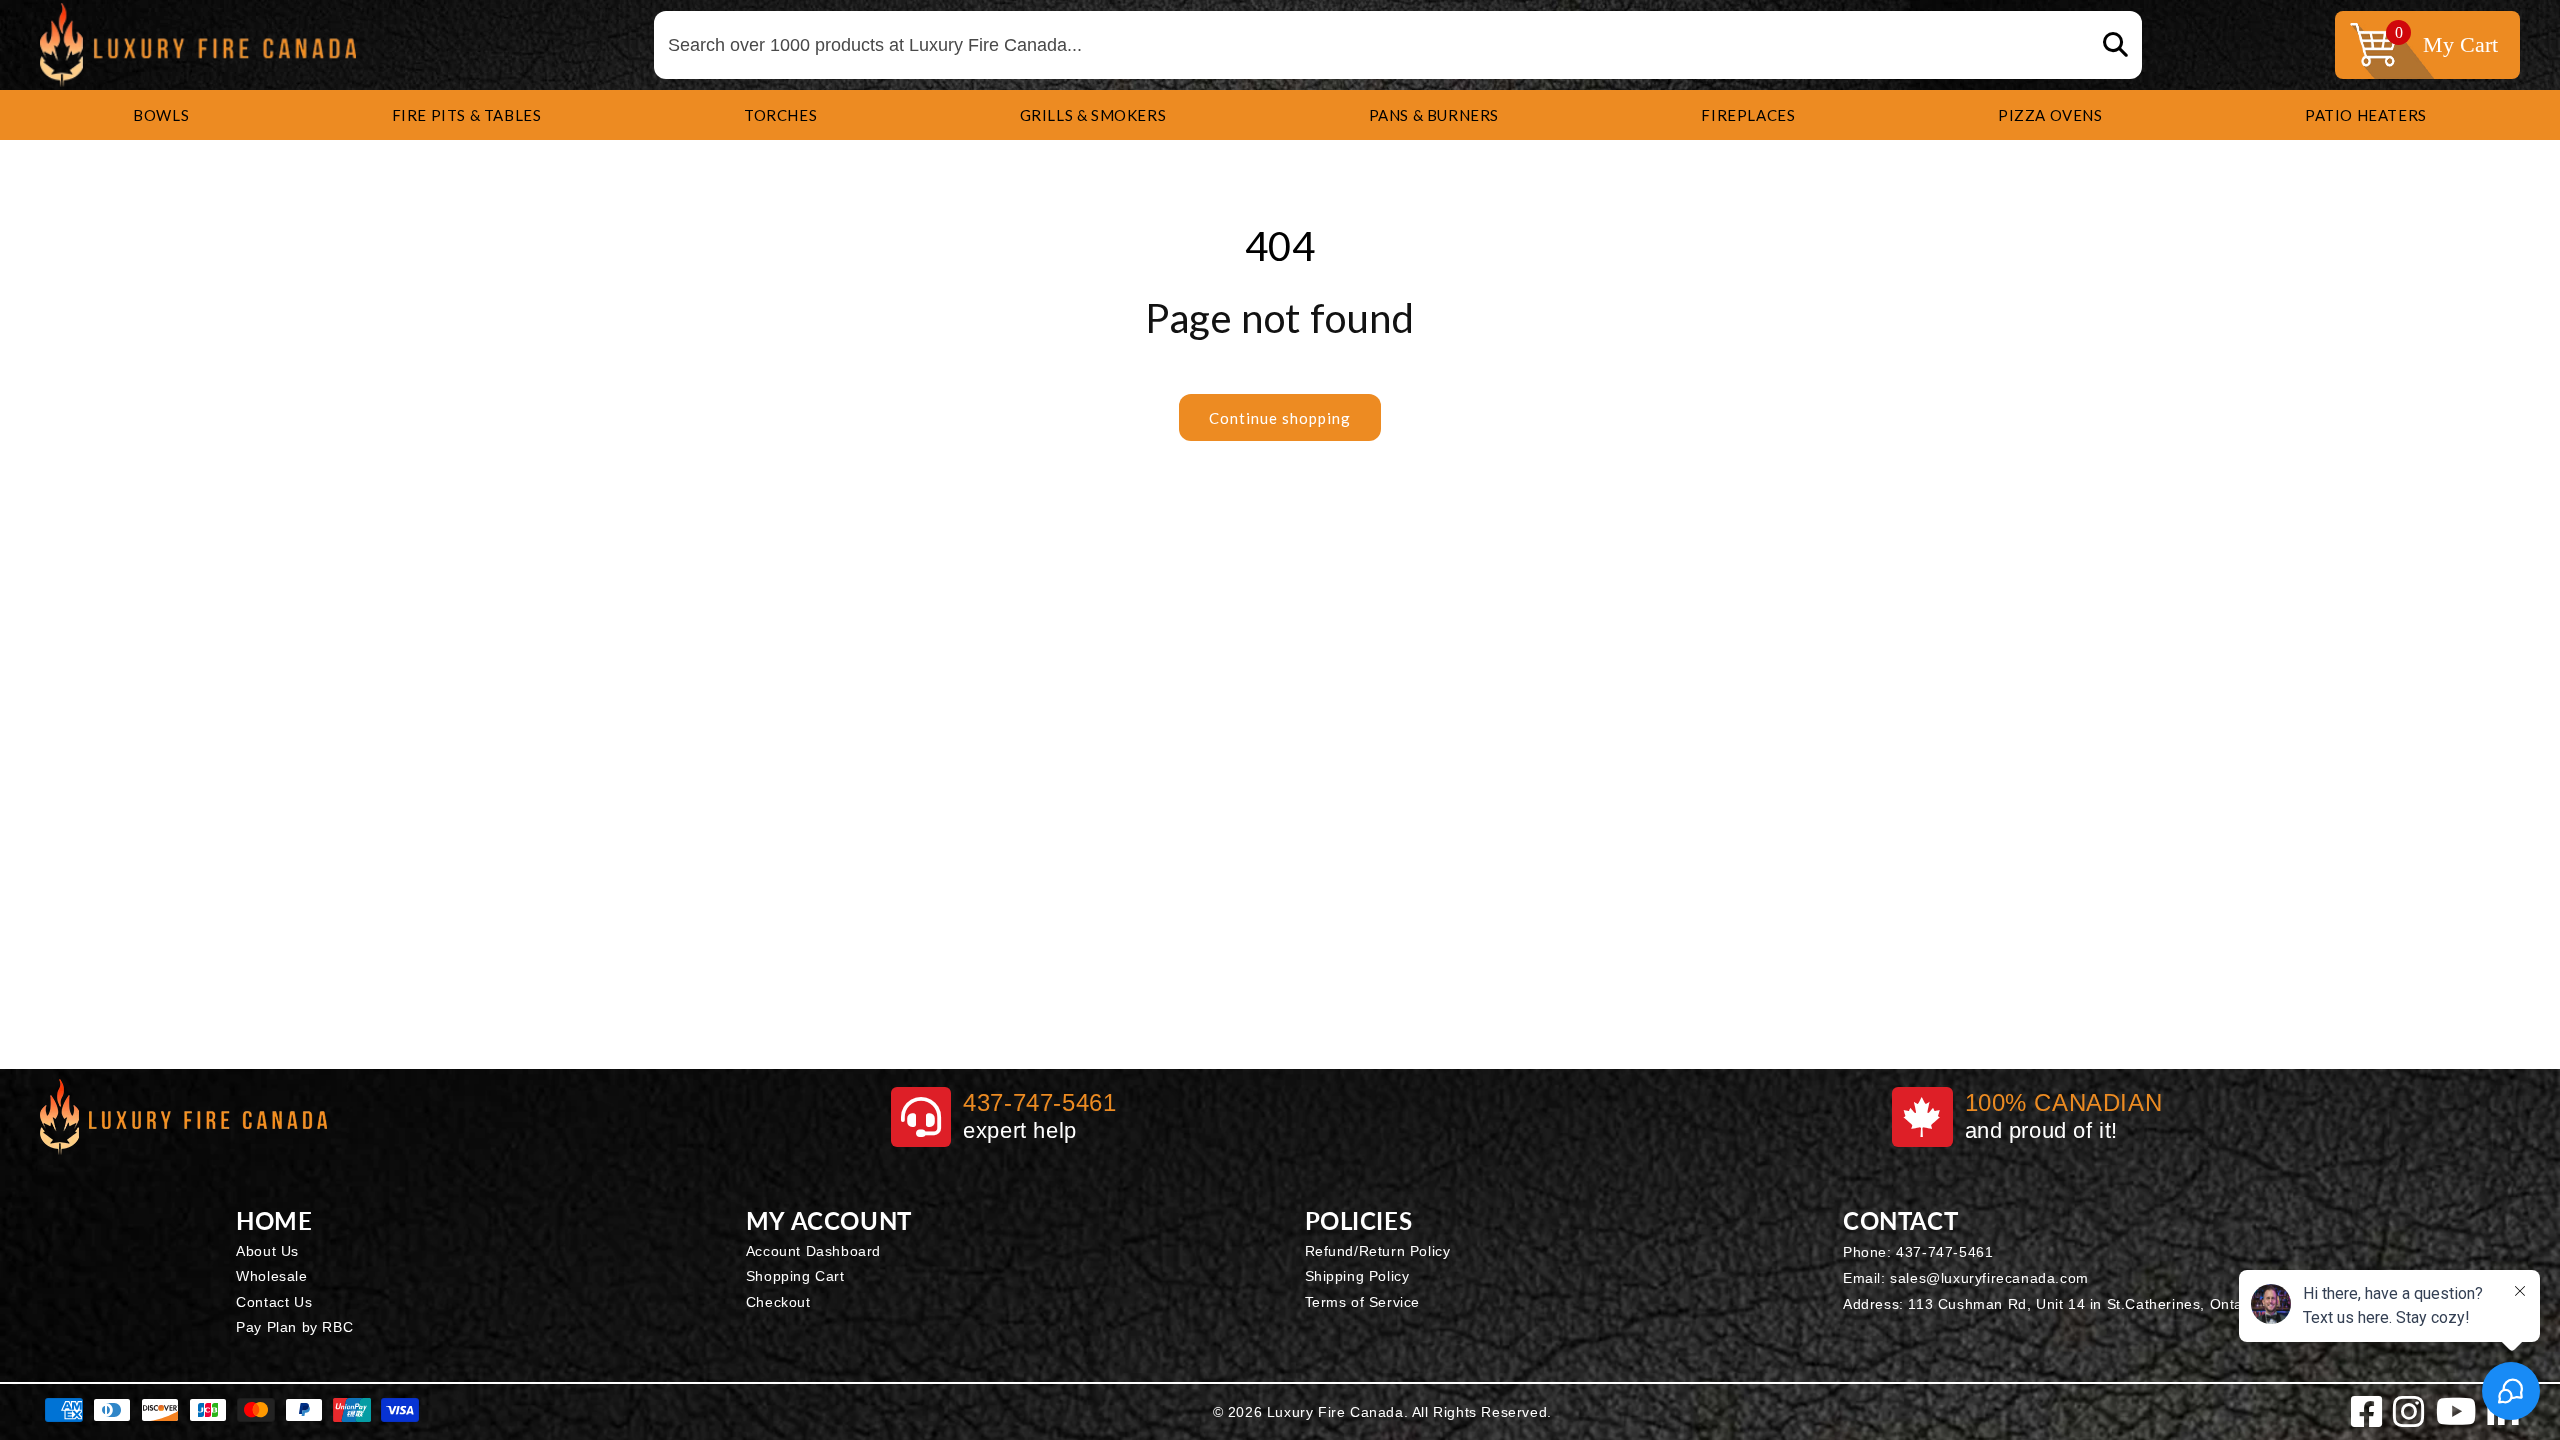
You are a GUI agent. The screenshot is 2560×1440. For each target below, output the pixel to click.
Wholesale (271, 1276)
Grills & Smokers (1093, 115)
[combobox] (1398, 45)
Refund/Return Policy (1378, 1251)
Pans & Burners (1434, 115)
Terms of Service (1363, 1302)
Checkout (778, 1302)
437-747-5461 (1944, 1252)
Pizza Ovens (2050, 115)
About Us (267, 1251)
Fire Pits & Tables (467, 115)
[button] (161, 115)
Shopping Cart (795, 1276)
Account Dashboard (813, 1251)
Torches (780, 115)
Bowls (161, 115)
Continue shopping (1280, 418)
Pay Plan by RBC (294, 1327)
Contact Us (274, 1302)
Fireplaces (1748, 115)
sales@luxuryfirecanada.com (1989, 1278)
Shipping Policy (1357, 1276)
